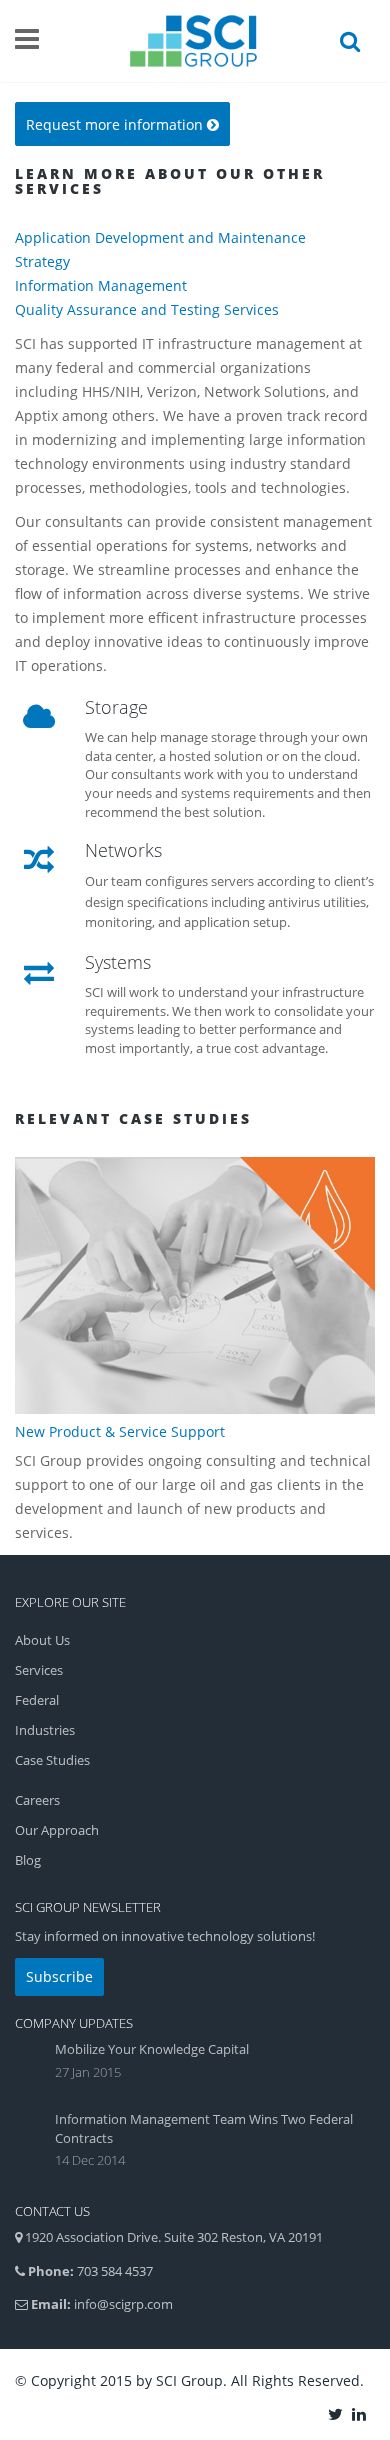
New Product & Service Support (120, 1431)
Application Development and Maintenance (160, 237)
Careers (37, 1800)
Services (39, 1670)
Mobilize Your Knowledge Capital (152, 2049)
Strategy (42, 261)
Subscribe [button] (59, 1976)
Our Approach (57, 1830)
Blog (28, 1860)
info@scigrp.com (123, 2304)
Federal (37, 1700)
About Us (42, 1640)
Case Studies (52, 1760)
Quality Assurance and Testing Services (147, 309)
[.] (337, 2413)
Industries (45, 1730)
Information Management (101, 285)
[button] (122, 124)
